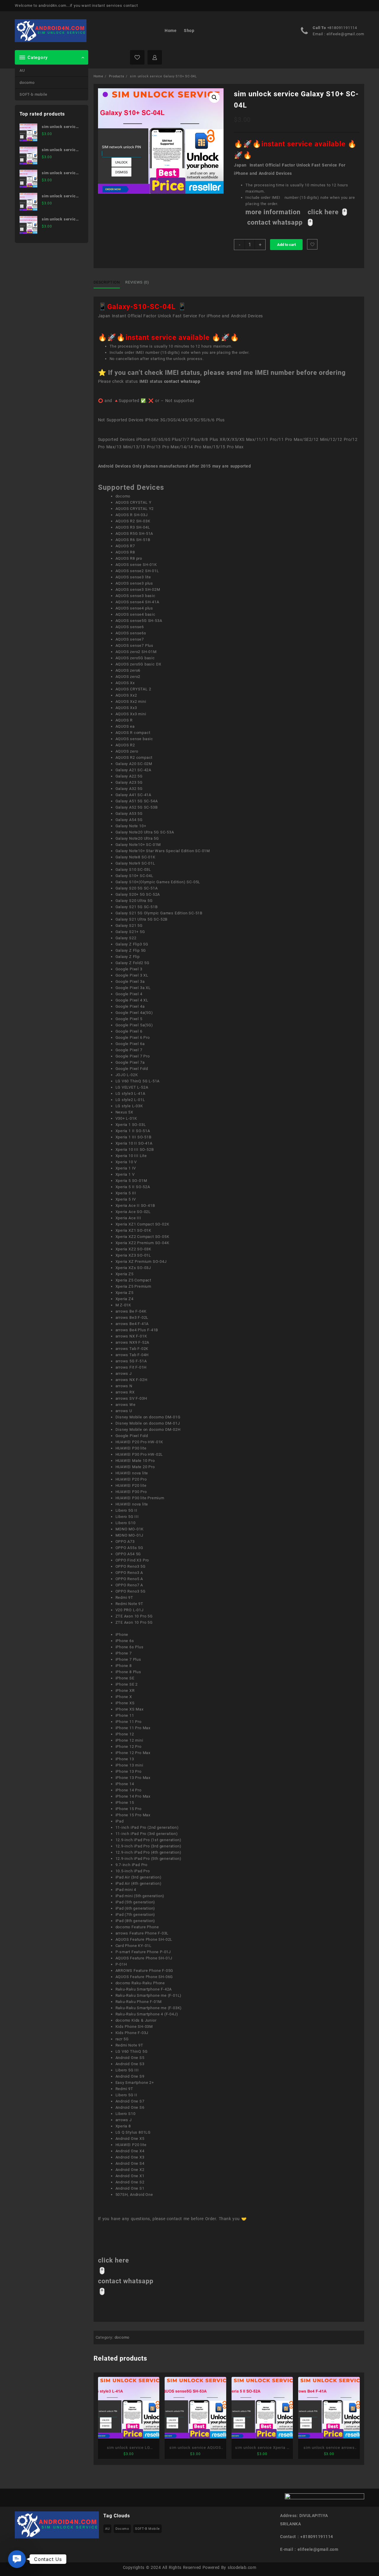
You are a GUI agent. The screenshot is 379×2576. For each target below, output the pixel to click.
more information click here (293, 212)
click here (114, 2260)
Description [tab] (107, 282)
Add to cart (286, 245)
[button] (214, 97)
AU (22, 70)
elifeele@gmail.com (345, 34)
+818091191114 (342, 28)
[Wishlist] (137, 57)
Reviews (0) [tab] (137, 282)
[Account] (155, 57)
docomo (27, 83)
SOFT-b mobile (33, 94)
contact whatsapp (182, 381)
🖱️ (345, 212)
